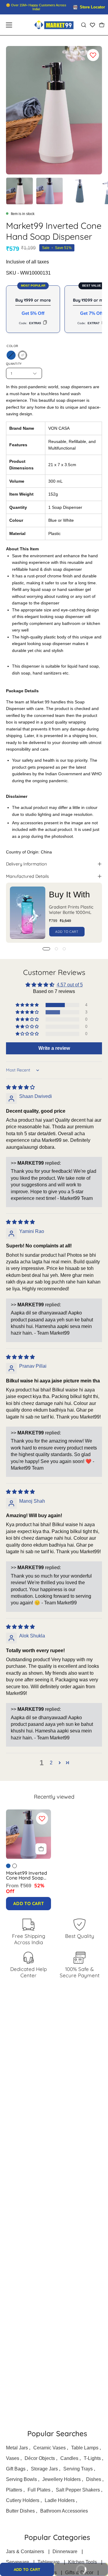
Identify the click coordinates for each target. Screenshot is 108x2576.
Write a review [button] (54, 1048)
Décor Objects (40, 2458)
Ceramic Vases (49, 2448)
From (25, 1888)
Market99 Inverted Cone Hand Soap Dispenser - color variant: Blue (8, 1866)
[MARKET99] (54, 25)
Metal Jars (17, 2448)
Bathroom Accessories (64, 2511)
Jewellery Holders (61, 2479)
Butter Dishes (20, 2511)
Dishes (94, 2479)
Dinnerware (65, 2551)
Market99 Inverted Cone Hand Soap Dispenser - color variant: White (15, 1866)
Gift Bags (16, 2469)
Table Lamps (85, 2448)
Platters (14, 2490)
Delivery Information (26, 864)
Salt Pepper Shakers (78, 2490)
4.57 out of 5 (70, 985)
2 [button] (51, 1763)
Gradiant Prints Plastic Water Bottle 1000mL (71, 910)
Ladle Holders (60, 2500)
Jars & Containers (25, 2551)
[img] (20, 1087)
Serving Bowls (21, 2479)
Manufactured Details (27, 876)
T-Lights (92, 2458)
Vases (13, 2458)
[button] (83, 25)
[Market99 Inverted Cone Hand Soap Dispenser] (19, 191)
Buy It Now (74, 2567)
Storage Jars (44, 2469)
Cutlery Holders (23, 2500)
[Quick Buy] (41, 1849)
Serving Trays (78, 2469)
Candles (69, 2458)
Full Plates (39, 2490)
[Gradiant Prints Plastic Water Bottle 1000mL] (28, 913)
